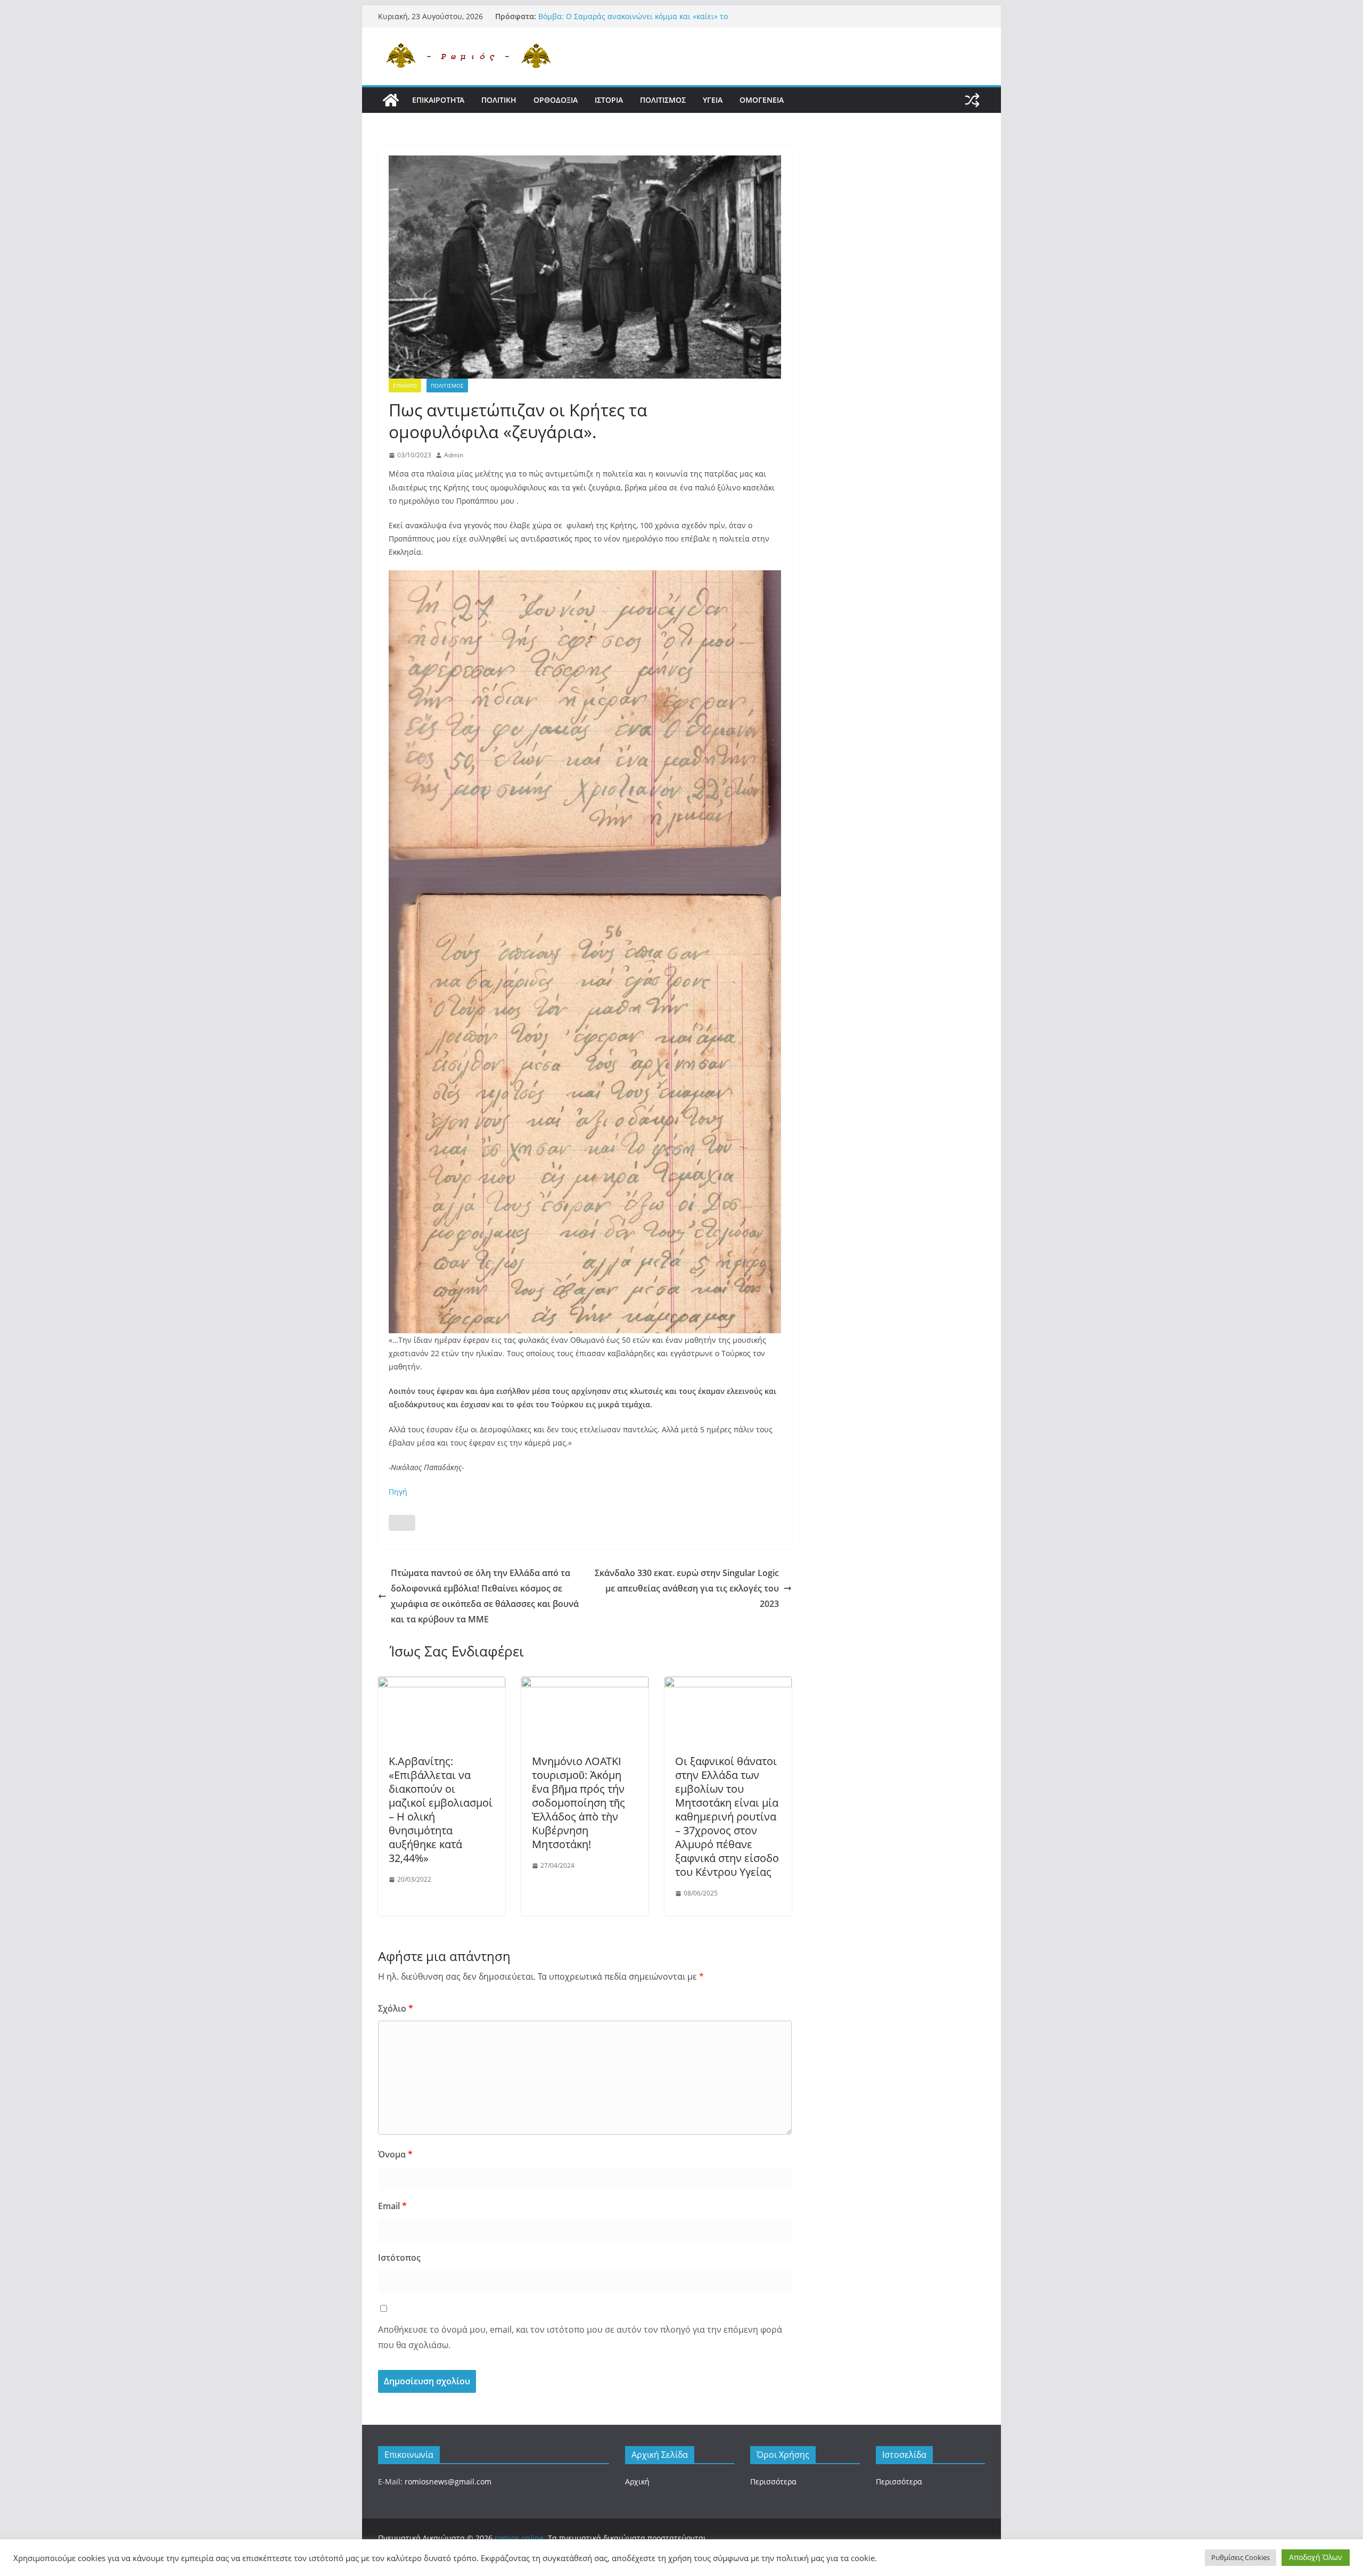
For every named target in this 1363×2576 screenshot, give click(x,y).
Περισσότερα (773, 2481)
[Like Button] (402, 1523)
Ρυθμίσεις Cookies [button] (1241, 2557)
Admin (454, 455)
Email (392, 2206)
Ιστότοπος (399, 2258)
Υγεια (713, 100)
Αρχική (637, 2481)
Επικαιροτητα (438, 100)
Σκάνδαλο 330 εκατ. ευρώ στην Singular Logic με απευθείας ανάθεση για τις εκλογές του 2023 (687, 1588)
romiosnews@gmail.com (448, 2481)
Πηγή (398, 1492)
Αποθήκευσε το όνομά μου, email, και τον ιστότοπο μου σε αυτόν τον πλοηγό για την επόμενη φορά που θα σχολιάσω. (580, 2337)
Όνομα (395, 2154)
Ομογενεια (762, 100)
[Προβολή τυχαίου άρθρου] (972, 100)
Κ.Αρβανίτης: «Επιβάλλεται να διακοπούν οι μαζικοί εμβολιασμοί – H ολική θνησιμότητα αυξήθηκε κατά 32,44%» (441, 1810)
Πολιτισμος (663, 100)
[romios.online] (391, 100)
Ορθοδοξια (556, 100)
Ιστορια (609, 100)
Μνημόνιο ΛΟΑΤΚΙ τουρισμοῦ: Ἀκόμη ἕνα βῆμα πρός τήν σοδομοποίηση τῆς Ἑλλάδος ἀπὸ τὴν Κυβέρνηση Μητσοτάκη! (578, 1803)
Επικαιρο (405, 385)
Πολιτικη (499, 100)
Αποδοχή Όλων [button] (1316, 2557)
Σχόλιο (396, 2008)
